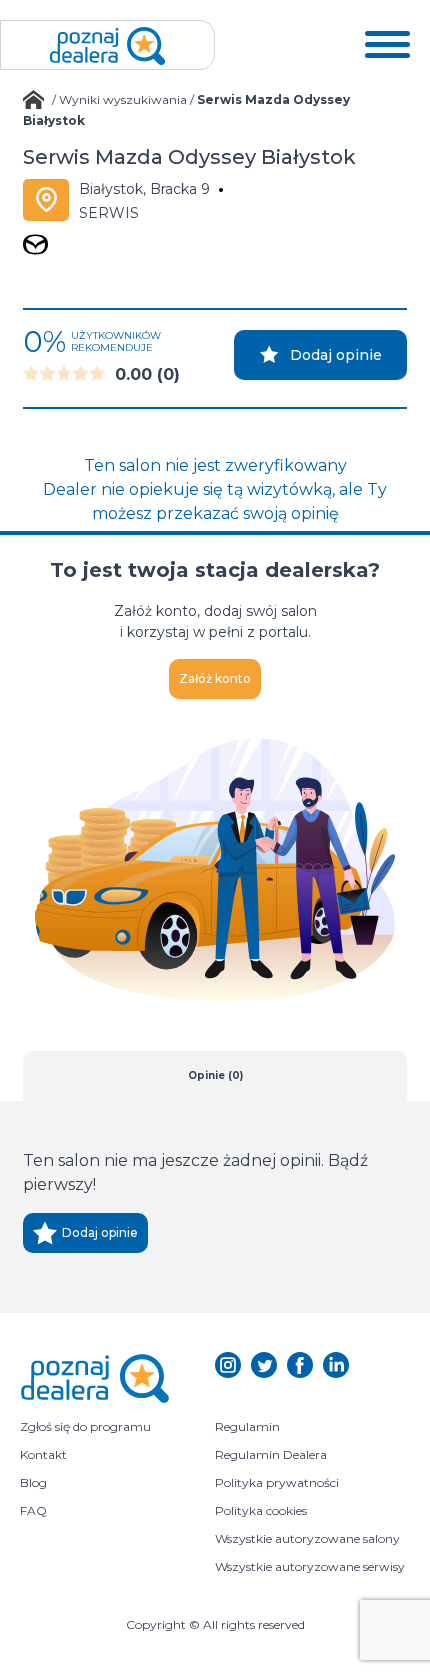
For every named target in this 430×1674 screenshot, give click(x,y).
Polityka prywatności (277, 1482)
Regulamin (247, 1426)
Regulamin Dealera (271, 1454)
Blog (33, 1482)
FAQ (33, 1510)
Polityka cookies (261, 1510)
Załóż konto (215, 678)
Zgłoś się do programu (85, 1426)
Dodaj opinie (336, 355)
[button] (387, 45)
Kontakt (43, 1454)
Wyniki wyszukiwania (123, 99)
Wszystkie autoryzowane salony (307, 1538)
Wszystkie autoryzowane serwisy (310, 1566)
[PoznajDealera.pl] (107, 45)
